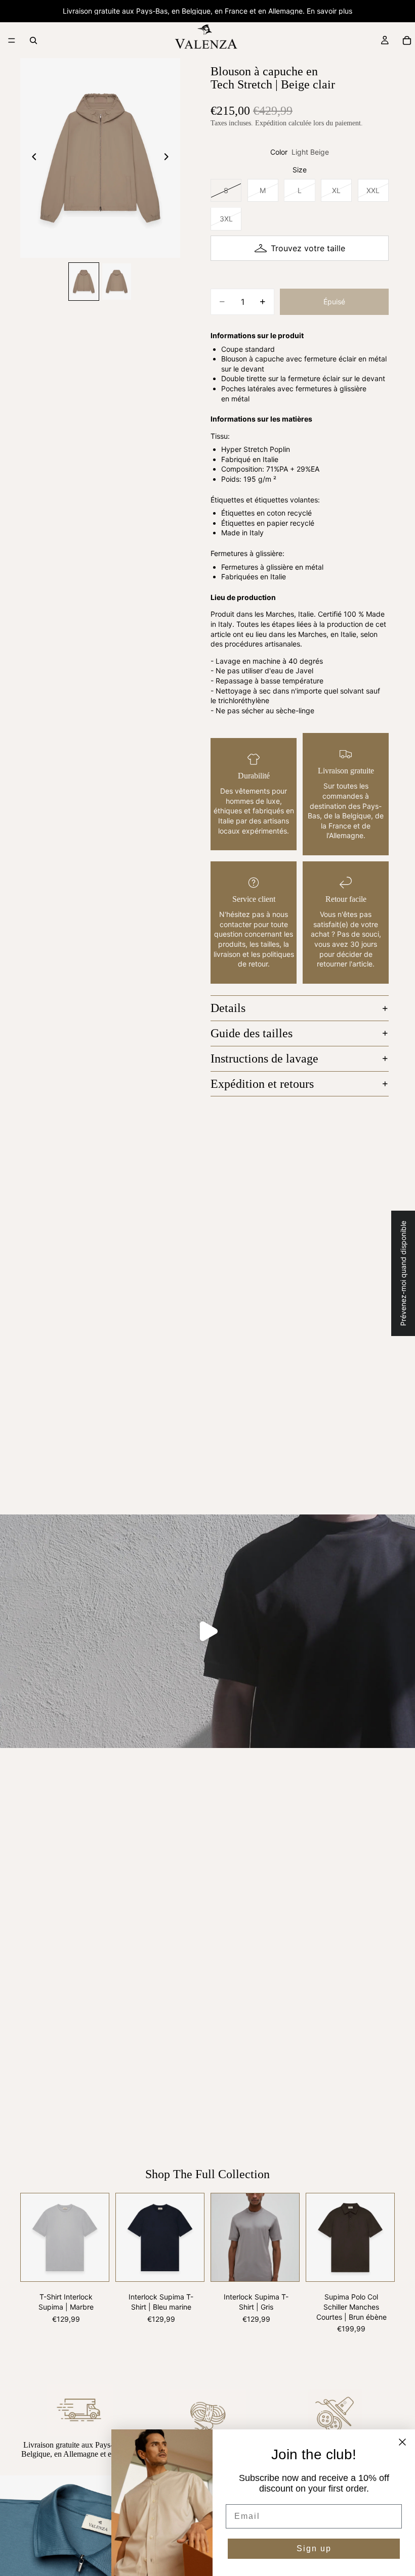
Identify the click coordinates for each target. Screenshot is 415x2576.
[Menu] (12, 40)
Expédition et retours (262, 1084)
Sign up (314, 2548)
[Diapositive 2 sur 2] (117, 282)
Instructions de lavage (264, 1059)
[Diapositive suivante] (169, 158)
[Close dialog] (402, 2442)
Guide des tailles (252, 1033)
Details (228, 1008)
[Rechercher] (33, 40)
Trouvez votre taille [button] (308, 248)
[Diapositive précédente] (31, 158)
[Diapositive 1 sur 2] (84, 282)
